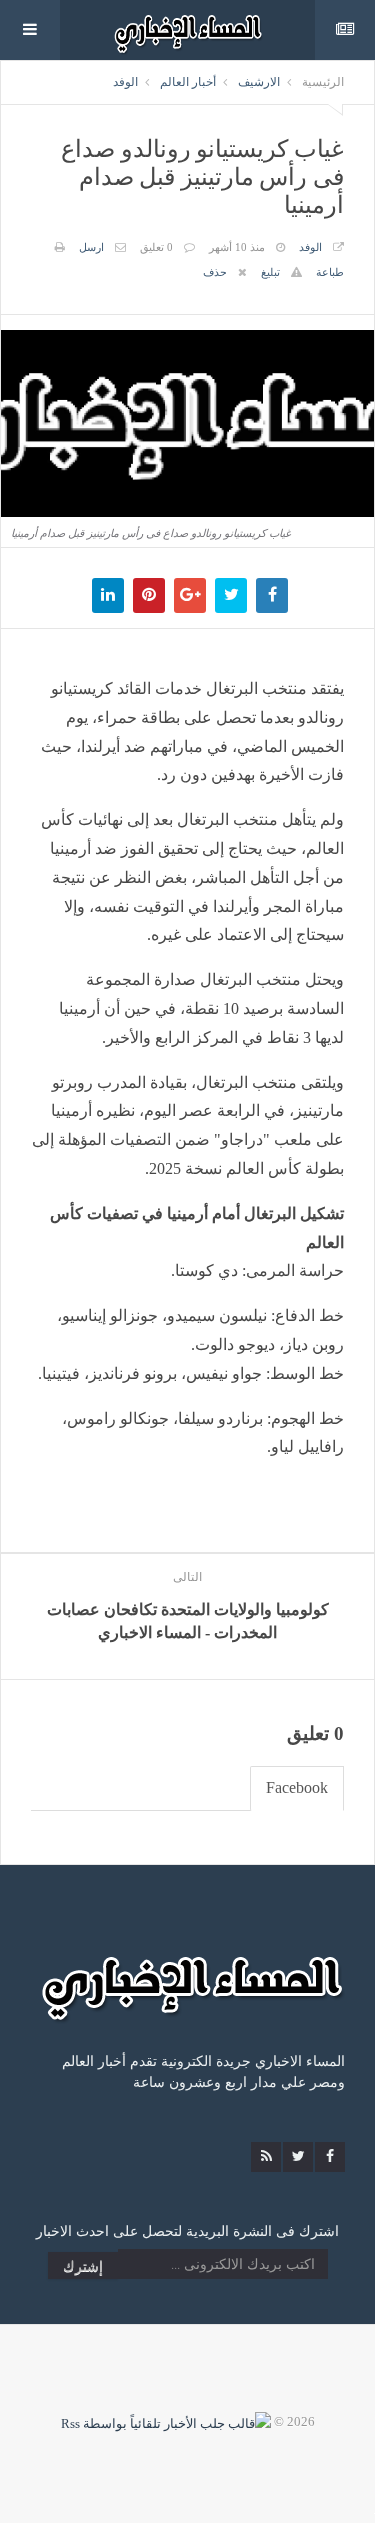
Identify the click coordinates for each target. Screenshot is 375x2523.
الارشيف (259, 82)
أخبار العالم (188, 82)
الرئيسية (323, 82)
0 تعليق (156, 247)
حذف (215, 272)
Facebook (297, 1787)
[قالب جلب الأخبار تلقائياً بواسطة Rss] (166, 2421)
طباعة (330, 272)
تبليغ (270, 272)
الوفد (125, 82)
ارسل (91, 247)
